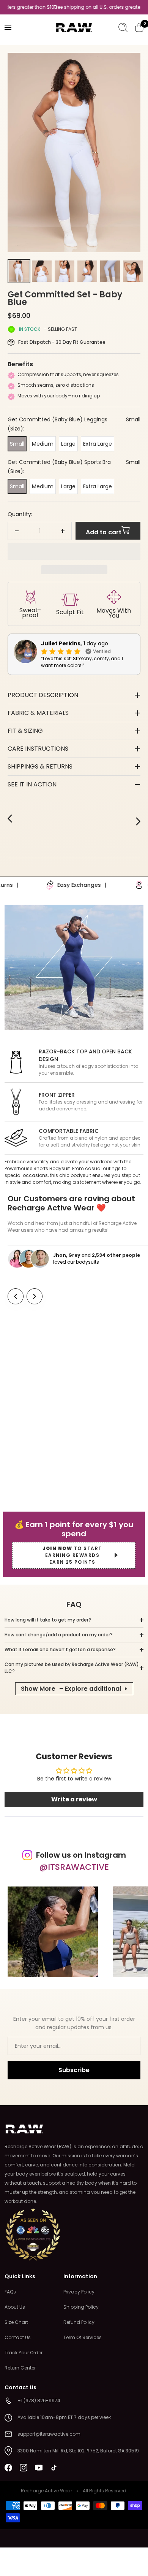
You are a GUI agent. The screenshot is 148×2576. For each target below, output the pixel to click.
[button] (74, 551)
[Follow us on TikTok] (54, 2468)
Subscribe (74, 2070)
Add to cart (104, 532)
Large (68, 444)
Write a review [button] (74, 1799)
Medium (43, 444)
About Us (15, 2307)
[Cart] (139, 27)
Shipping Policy (81, 2307)
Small (17, 444)
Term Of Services (83, 2337)
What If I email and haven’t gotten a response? (60, 1649)
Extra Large (98, 444)
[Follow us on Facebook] (8, 2468)
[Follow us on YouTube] (39, 2468)
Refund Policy (79, 2322)
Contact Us (18, 2337)
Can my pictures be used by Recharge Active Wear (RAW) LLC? (72, 1668)
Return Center (20, 2368)
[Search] (123, 27)
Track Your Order (24, 2353)
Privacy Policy (79, 2292)
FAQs (10, 2292)
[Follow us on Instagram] (24, 2468)
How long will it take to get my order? (48, 1620)
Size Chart (16, 2322)
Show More (71, 1689)
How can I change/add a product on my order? (59, 1635)
